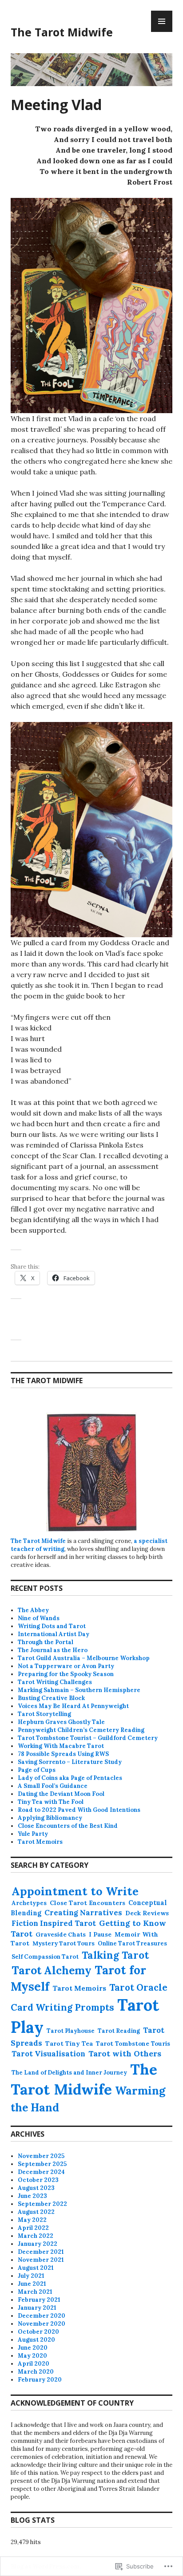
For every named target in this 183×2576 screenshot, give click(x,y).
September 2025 (42, 2164)
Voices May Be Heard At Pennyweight (73, 1706)
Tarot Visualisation (48, 2054)
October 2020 (38, 2332)
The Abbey (33, 1610)
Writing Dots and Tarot (52, 1626)
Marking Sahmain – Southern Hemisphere (79, 1690)
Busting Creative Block (51, 1698)
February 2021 (39, 2300)
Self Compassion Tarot (45, 1957)
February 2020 (40, 2380)
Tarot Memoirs (40, 1842)
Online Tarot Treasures (132, 1943)
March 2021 (35, 2292)
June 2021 (32, 2284)
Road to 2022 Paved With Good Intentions (79, 1810)
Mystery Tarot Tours (64, 1943)
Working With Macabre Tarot (61, 1746)
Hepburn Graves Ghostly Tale (61, 1722)
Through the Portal (46, 1642)
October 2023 (38, 2180)
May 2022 (32, 2220)
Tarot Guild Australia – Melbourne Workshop (84, 1658)
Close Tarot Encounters (88, 1903)
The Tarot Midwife (62, 32)
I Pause (100, 1934)
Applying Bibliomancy (50, 1818)
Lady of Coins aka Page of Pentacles (70, 1778)
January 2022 (38, 2244)
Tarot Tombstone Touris (133, 2043)
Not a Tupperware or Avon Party (66, 1666)
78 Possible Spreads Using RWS (63, 1754)
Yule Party (33, 1834)
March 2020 (36, 2372)
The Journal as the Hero (53, 1650)
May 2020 (32, 2356)
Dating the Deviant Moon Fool (61, 1794)
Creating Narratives (83, 1913)
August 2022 (36, 2212)
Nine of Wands (39, 1618)
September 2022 (42, 2204)
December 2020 (42, 2316)
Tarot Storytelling (44, 1714)
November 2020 (42, 2324)
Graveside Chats (61, 1935)
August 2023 (36, 2188)
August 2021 (36, 2268)
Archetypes (29, 1903)
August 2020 (36, 2340)
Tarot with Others (125, 2053)
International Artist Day (54, 1634)
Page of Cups (37, 1770)
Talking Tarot (115, 1955)
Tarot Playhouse (71, 2031)
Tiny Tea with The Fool (51, 1802)
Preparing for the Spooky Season (66, 1674)
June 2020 (33, 2348)
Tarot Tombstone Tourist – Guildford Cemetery (88, 1738)
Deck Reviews (147, 1913)
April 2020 (34, 2364)
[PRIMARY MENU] (162, 21)
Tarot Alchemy (52, 1970)
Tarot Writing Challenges (55, 1682)
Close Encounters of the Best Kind (68, 1826)
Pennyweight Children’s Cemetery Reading (81, 1730)
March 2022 (36, 2236)
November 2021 (41, 2260)
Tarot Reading (119, 2031)
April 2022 (33, 2228)
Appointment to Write (75, 1891)
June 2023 (32, 2196)
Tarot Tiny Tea (69, 2043)
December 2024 (41, 2172)
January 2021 (37, 2308)
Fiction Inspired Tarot (54, 1923)
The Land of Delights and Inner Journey (69, 2073)
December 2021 (41, 2252)
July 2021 (31, 2276)
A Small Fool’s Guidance (53, 1786)
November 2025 (41, 2156)
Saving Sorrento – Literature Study (70, 1762)
